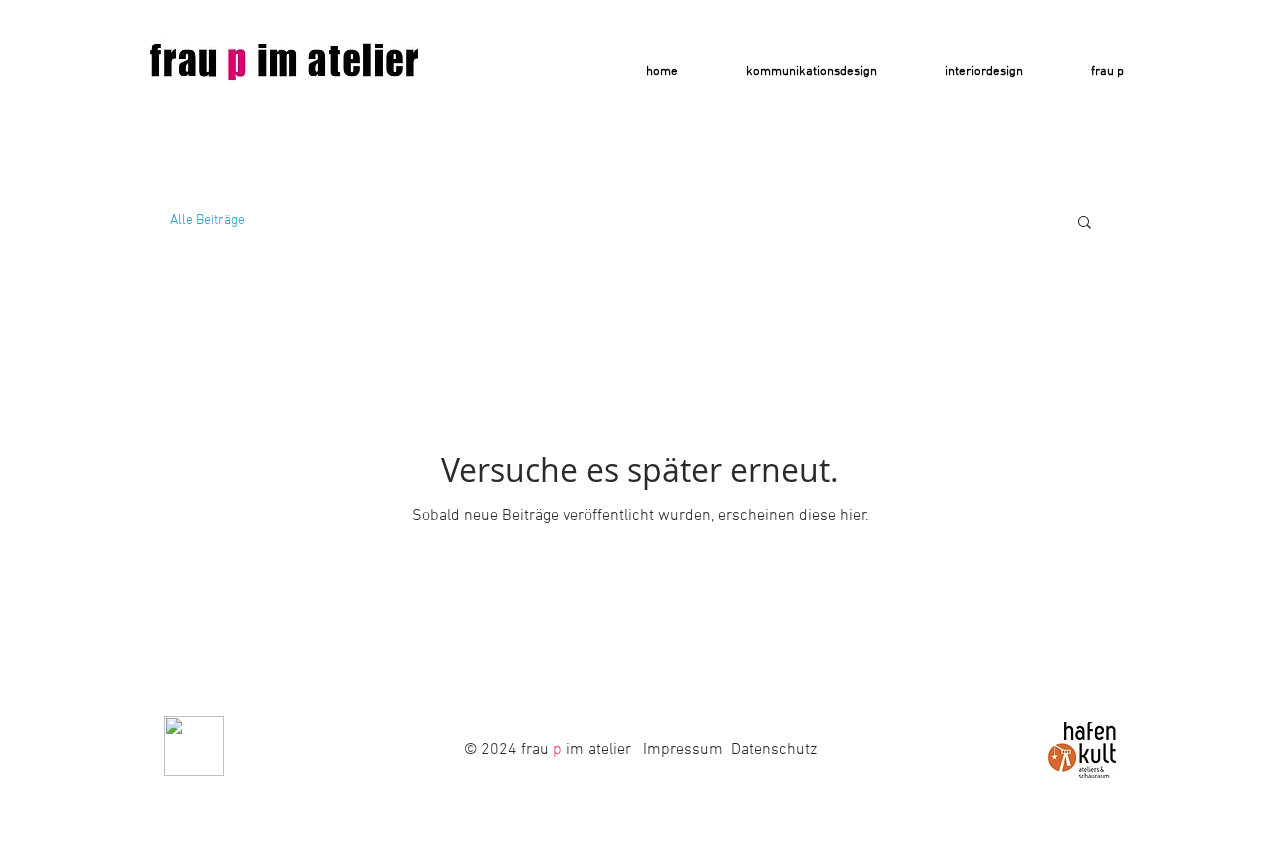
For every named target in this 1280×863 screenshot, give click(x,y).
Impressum (683, 750)
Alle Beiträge (207, 220)
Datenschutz (774, 750)
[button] (1084, 223)
